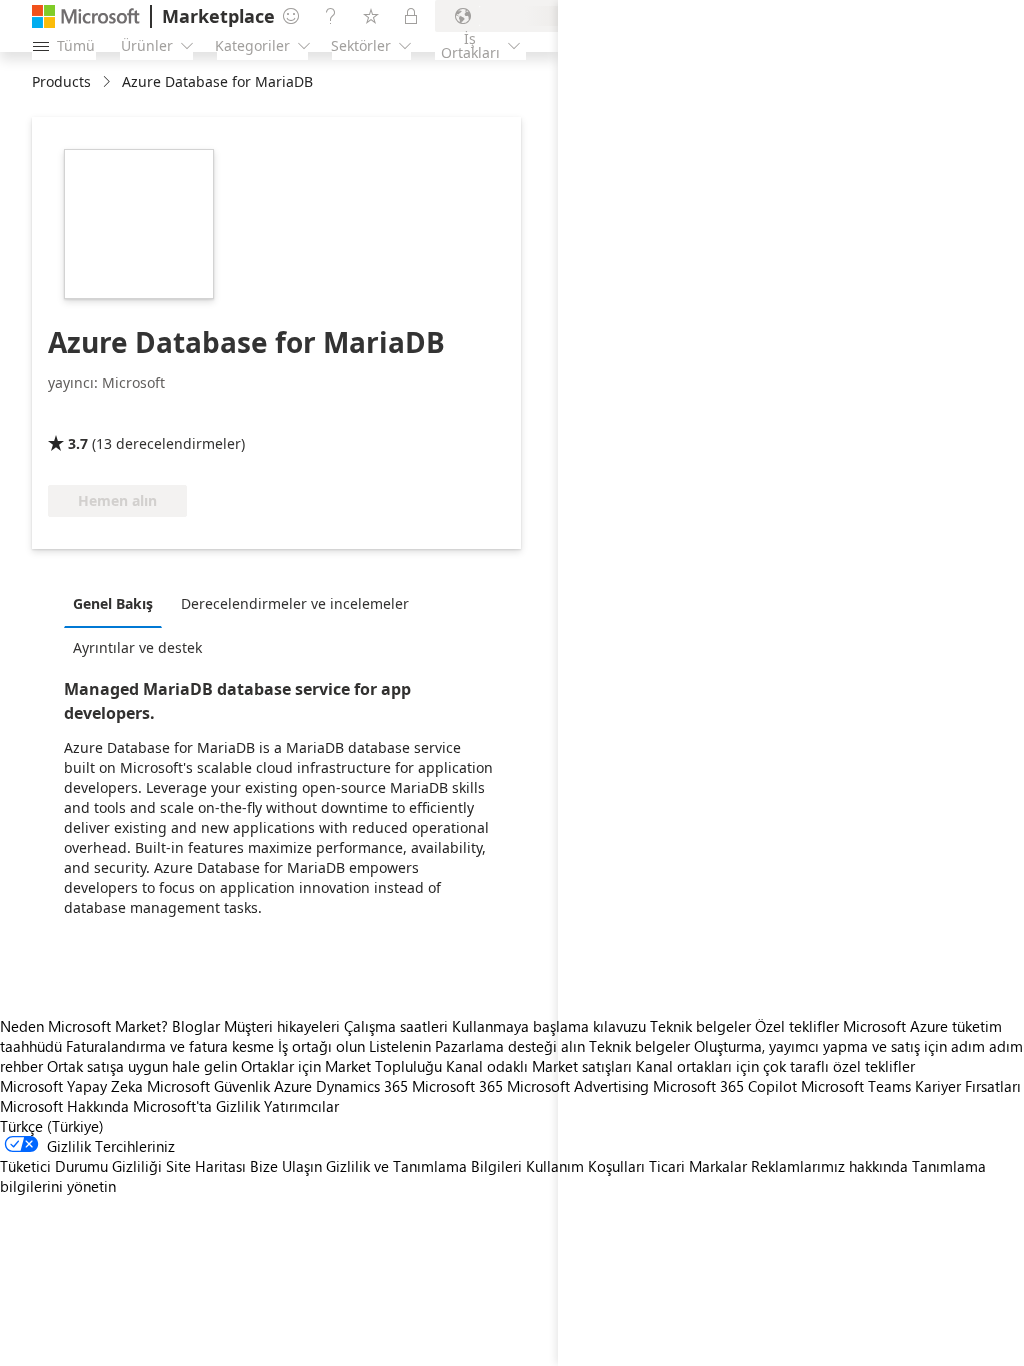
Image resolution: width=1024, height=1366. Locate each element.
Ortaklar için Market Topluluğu (341, 1066)
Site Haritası (206, 1166)
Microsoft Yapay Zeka (71, 1086)
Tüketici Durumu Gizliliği (81, 1166)
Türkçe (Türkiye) (52, 1126)
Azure (293, 1086)
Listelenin (400, 1046)
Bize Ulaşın (286, 1166)
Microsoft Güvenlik (208, 1086)
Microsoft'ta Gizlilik (196, 1106)
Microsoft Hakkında (64, 1106)
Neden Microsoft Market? (84, 1026)
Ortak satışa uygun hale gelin (142, 1066)
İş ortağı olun (321, 1046)
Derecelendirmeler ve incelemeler (295, 603)
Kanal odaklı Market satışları (539, 1066)
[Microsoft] (86, 16)
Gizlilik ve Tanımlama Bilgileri (424, 1166)
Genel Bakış (113, 603)
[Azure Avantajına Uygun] (129, 415)
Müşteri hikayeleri (282, 1026)
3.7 (78, 443)
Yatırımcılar (301, 1106)
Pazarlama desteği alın (510, 1046)
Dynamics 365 (362, 1086)
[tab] (118, 603)
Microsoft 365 (457, 1086)
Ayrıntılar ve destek (137, 647)
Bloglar (196, 1026)
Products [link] (61, 81)
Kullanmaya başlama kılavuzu (549, 1026)
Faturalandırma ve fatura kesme (170, 1046)
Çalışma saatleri (396, 1026)
